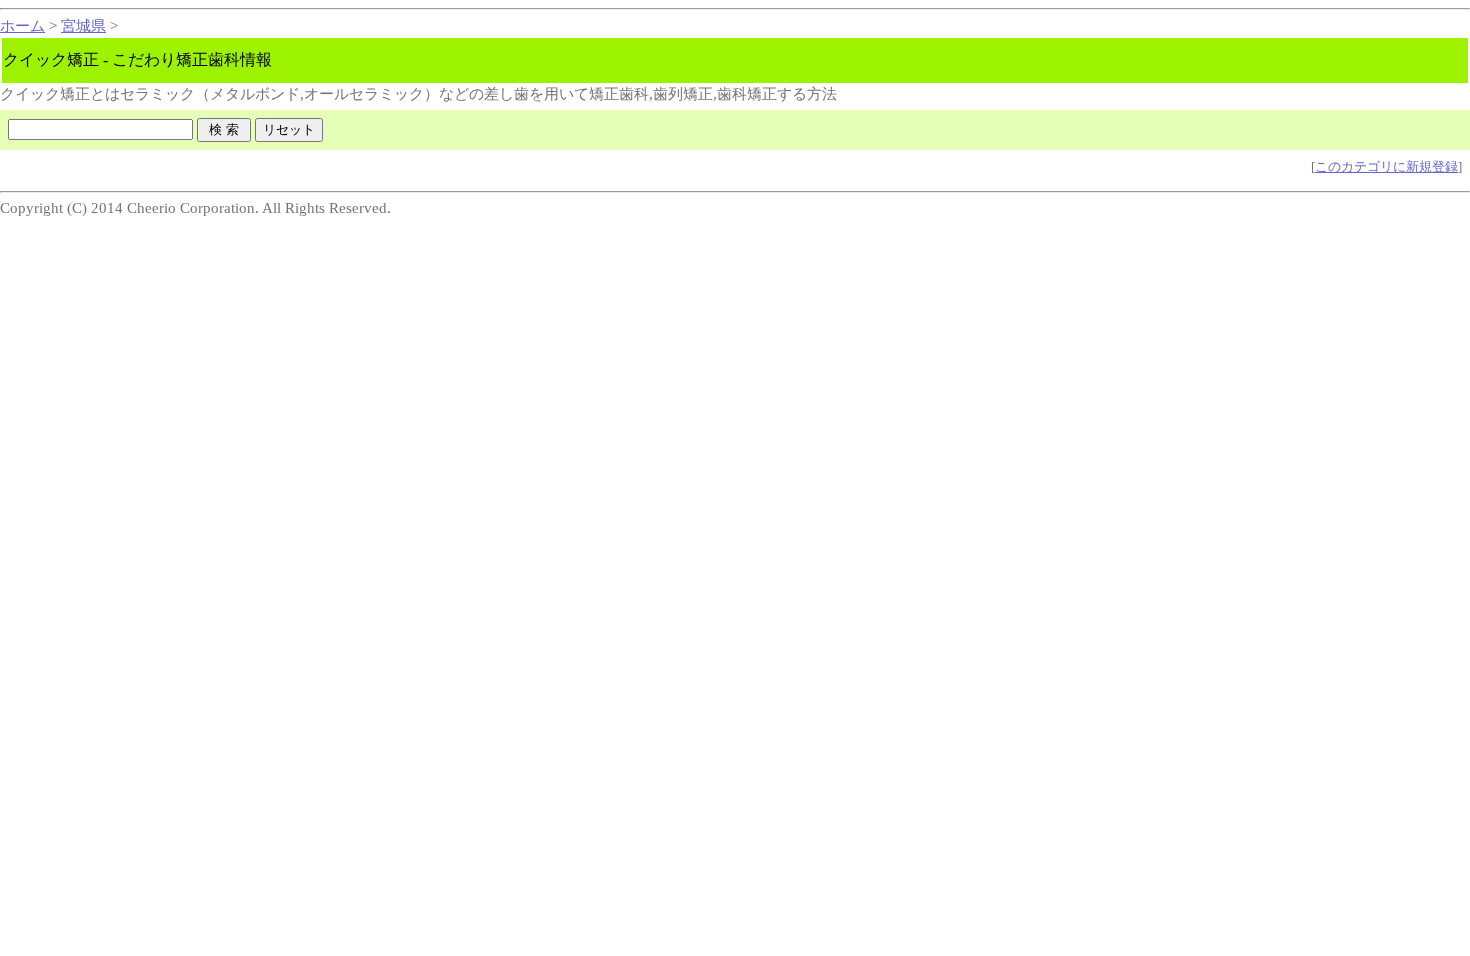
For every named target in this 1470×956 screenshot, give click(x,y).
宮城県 (83, 26)
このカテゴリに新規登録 (1386, 166)
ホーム (22, 26)
